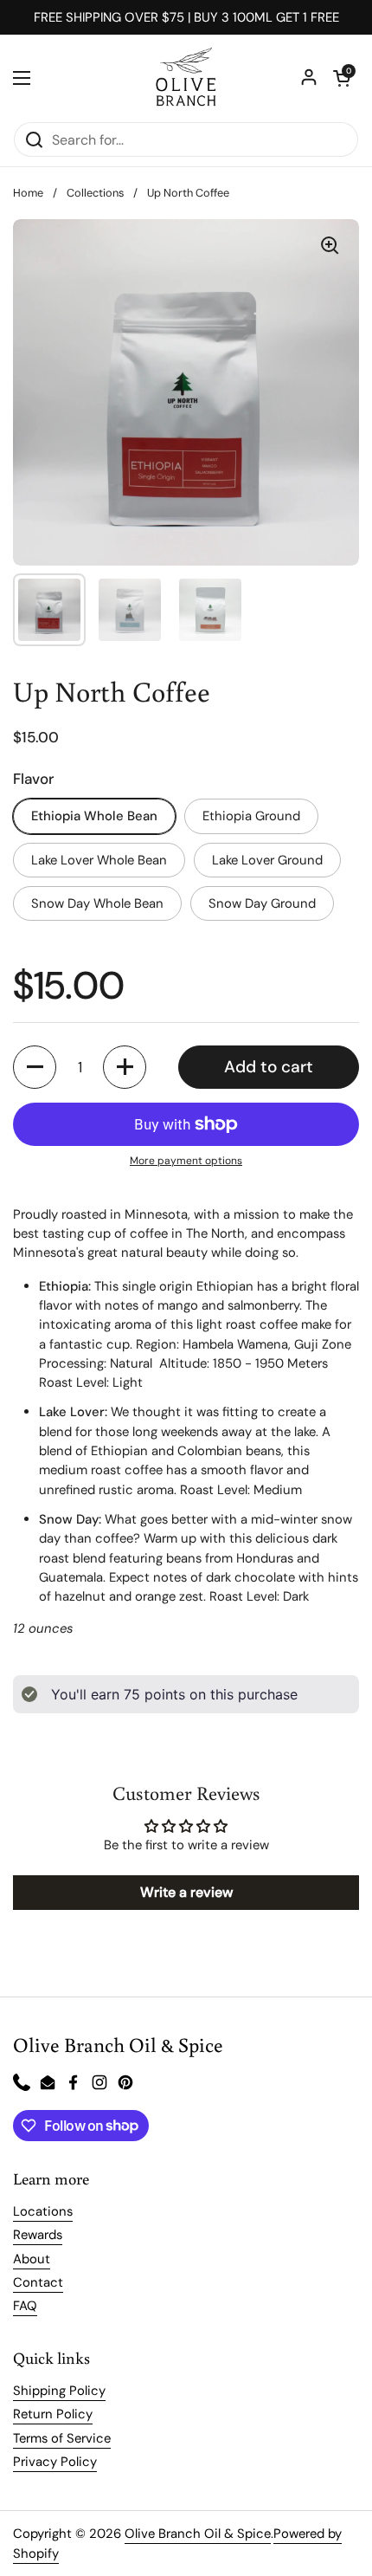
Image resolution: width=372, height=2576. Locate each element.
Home (28, 193)
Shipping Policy (59, 2391)
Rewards (38, 2235)
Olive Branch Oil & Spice (198, 2534)
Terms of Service (62, 2438)
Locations (43, 2211)
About (32, 2259)
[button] (342, 78)
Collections (95, 193)
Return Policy (53, 2414)
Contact (38, 2282)
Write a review (186, 1892)
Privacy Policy (55, 2462)
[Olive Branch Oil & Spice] (186, 78)
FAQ (25, 2306)
